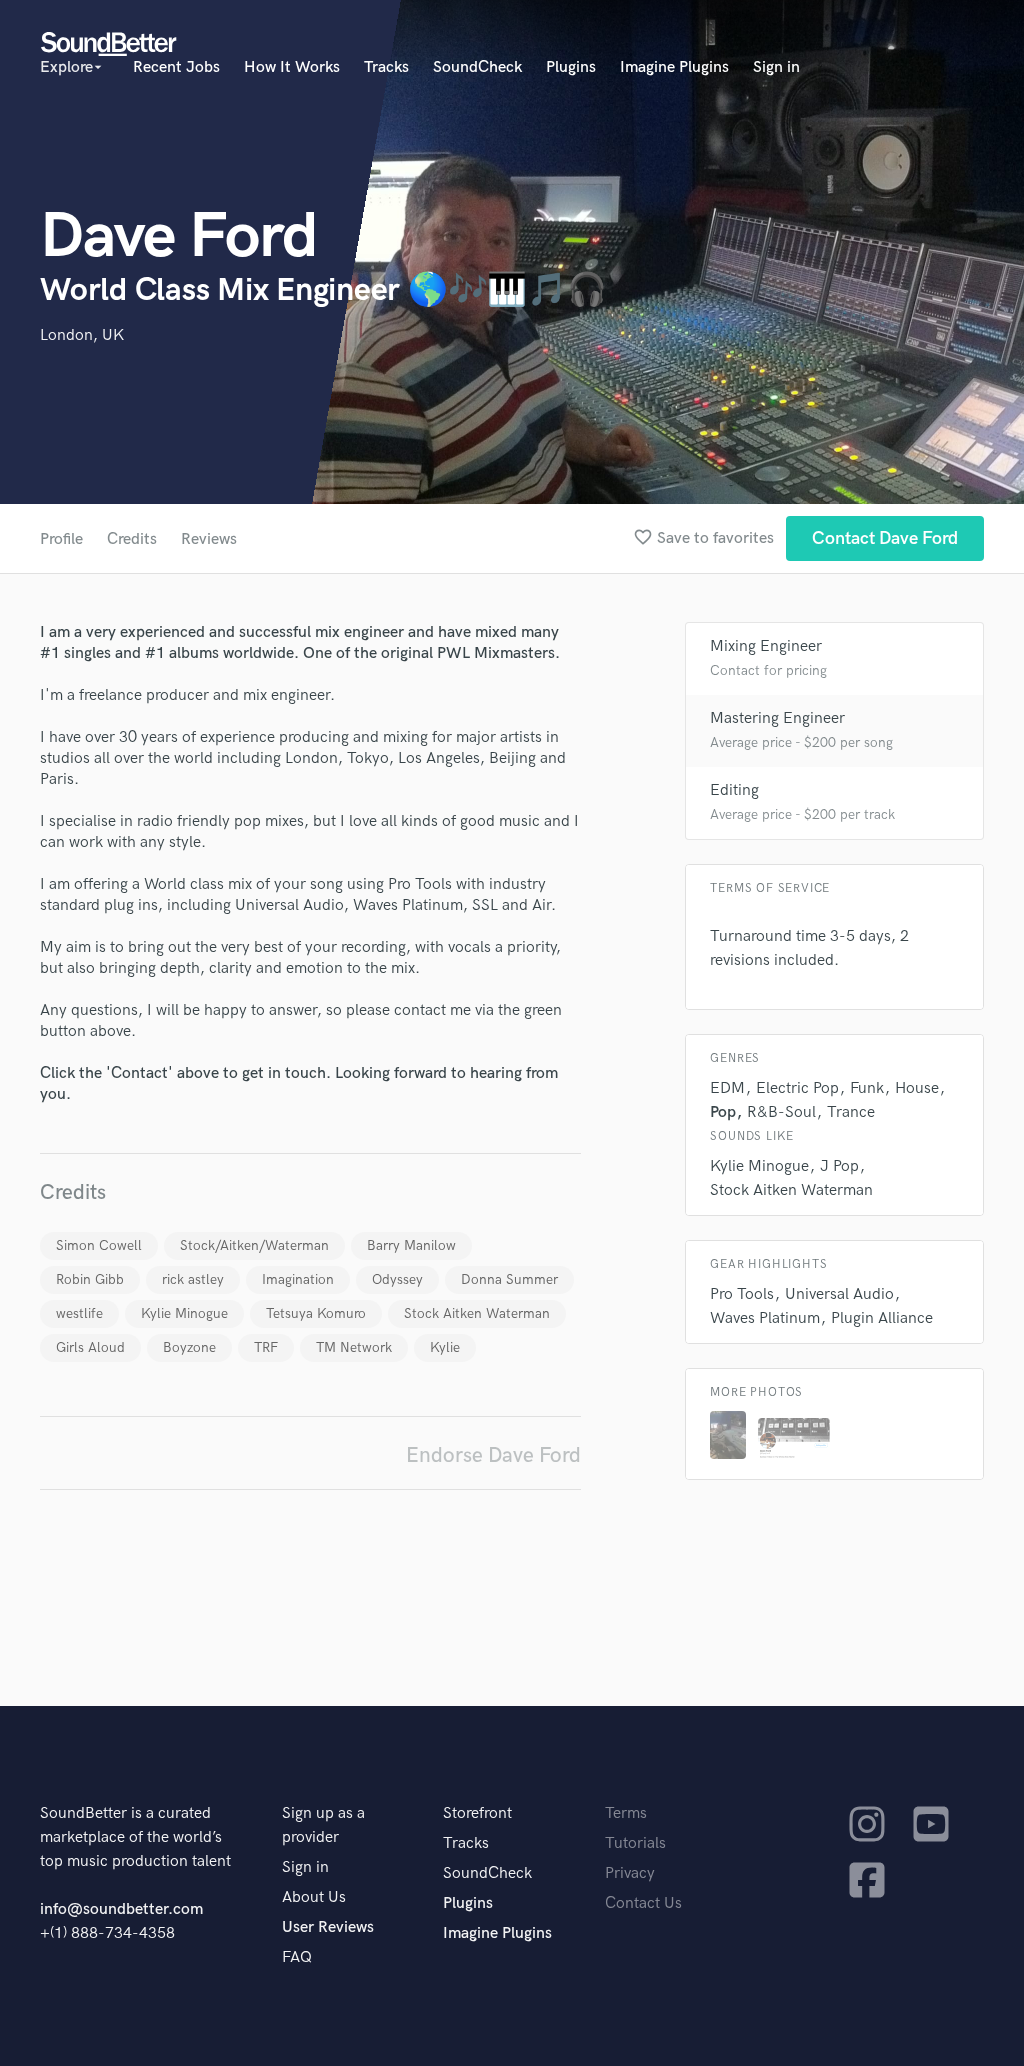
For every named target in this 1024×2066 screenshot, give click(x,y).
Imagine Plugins (674, 67)
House (917, 1088)
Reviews (209, 539)
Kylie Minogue (184, 1313)
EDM (727, 1088)
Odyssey (397, 1279)
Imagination (298, 1279)
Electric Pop (797, 1088)
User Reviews (328, 1927)
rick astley (193, 1279)
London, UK (82, 335)
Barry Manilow (411, 1245)
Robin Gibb (90, 1279)
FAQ (297, 1957)
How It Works (292, 67)
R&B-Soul (781, 1112)
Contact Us (643, 1903)
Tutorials (635, 1843)
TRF (266, 1347)
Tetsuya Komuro (316, 1313)
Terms (626, 1813)
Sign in (776, 67)
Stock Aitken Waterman (477, 1313)
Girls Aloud (90, 1347)
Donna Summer (509, 1279)
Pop (723, 1112)
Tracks (386, 67)
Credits (132, 539)
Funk (867, 1088)
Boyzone (189, 1347)
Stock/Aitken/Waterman (254, 1245)
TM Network (354, 1347)
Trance (851, 1112)
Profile (61, 539)
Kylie (445, 1347)
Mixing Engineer (766, 646)
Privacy (630, 1873)
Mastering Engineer (777, 718)
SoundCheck (477, 67)
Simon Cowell (99, 1245)
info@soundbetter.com (121, 1909)
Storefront (477, 1813)
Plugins (571, 67)
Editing (734, 790)
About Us (314, 1897)
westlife (79, 1313)
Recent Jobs (176, 67)
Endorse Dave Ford (493, 1455)
